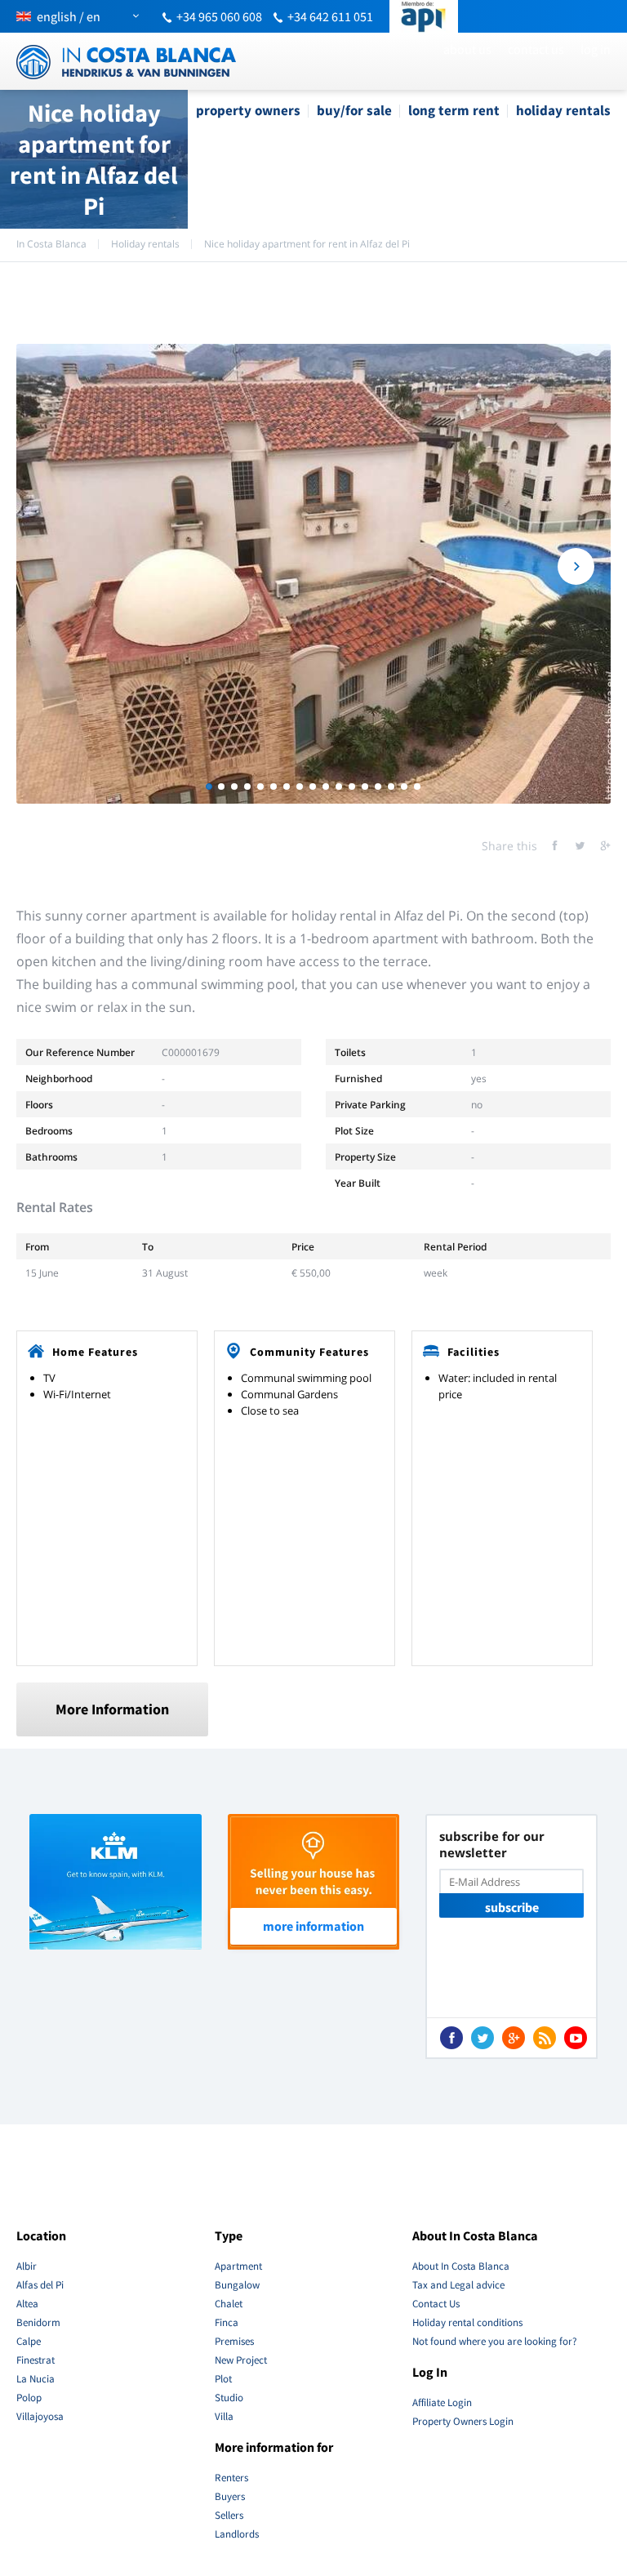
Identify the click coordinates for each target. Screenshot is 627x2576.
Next (576, 566)
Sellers (229, 2515)
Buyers (230, 2496)
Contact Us (536, 49)
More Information (112, 1709)
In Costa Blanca (51, 244)
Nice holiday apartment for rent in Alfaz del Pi (307, 244)
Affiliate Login (442, 2402)
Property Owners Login (463, 2421)
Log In (596, 49)
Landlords (237, 2534)
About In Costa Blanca (461, 2266)
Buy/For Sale (354, 110)
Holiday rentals (563, 110)
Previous (51, 566)
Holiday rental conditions (467, 2322)
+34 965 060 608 (219, 16)
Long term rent (454, 110)
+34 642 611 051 (330, 16)
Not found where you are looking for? (495, 2341)
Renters (231, 2478)
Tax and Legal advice (458, 2285)
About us (467, 49)
